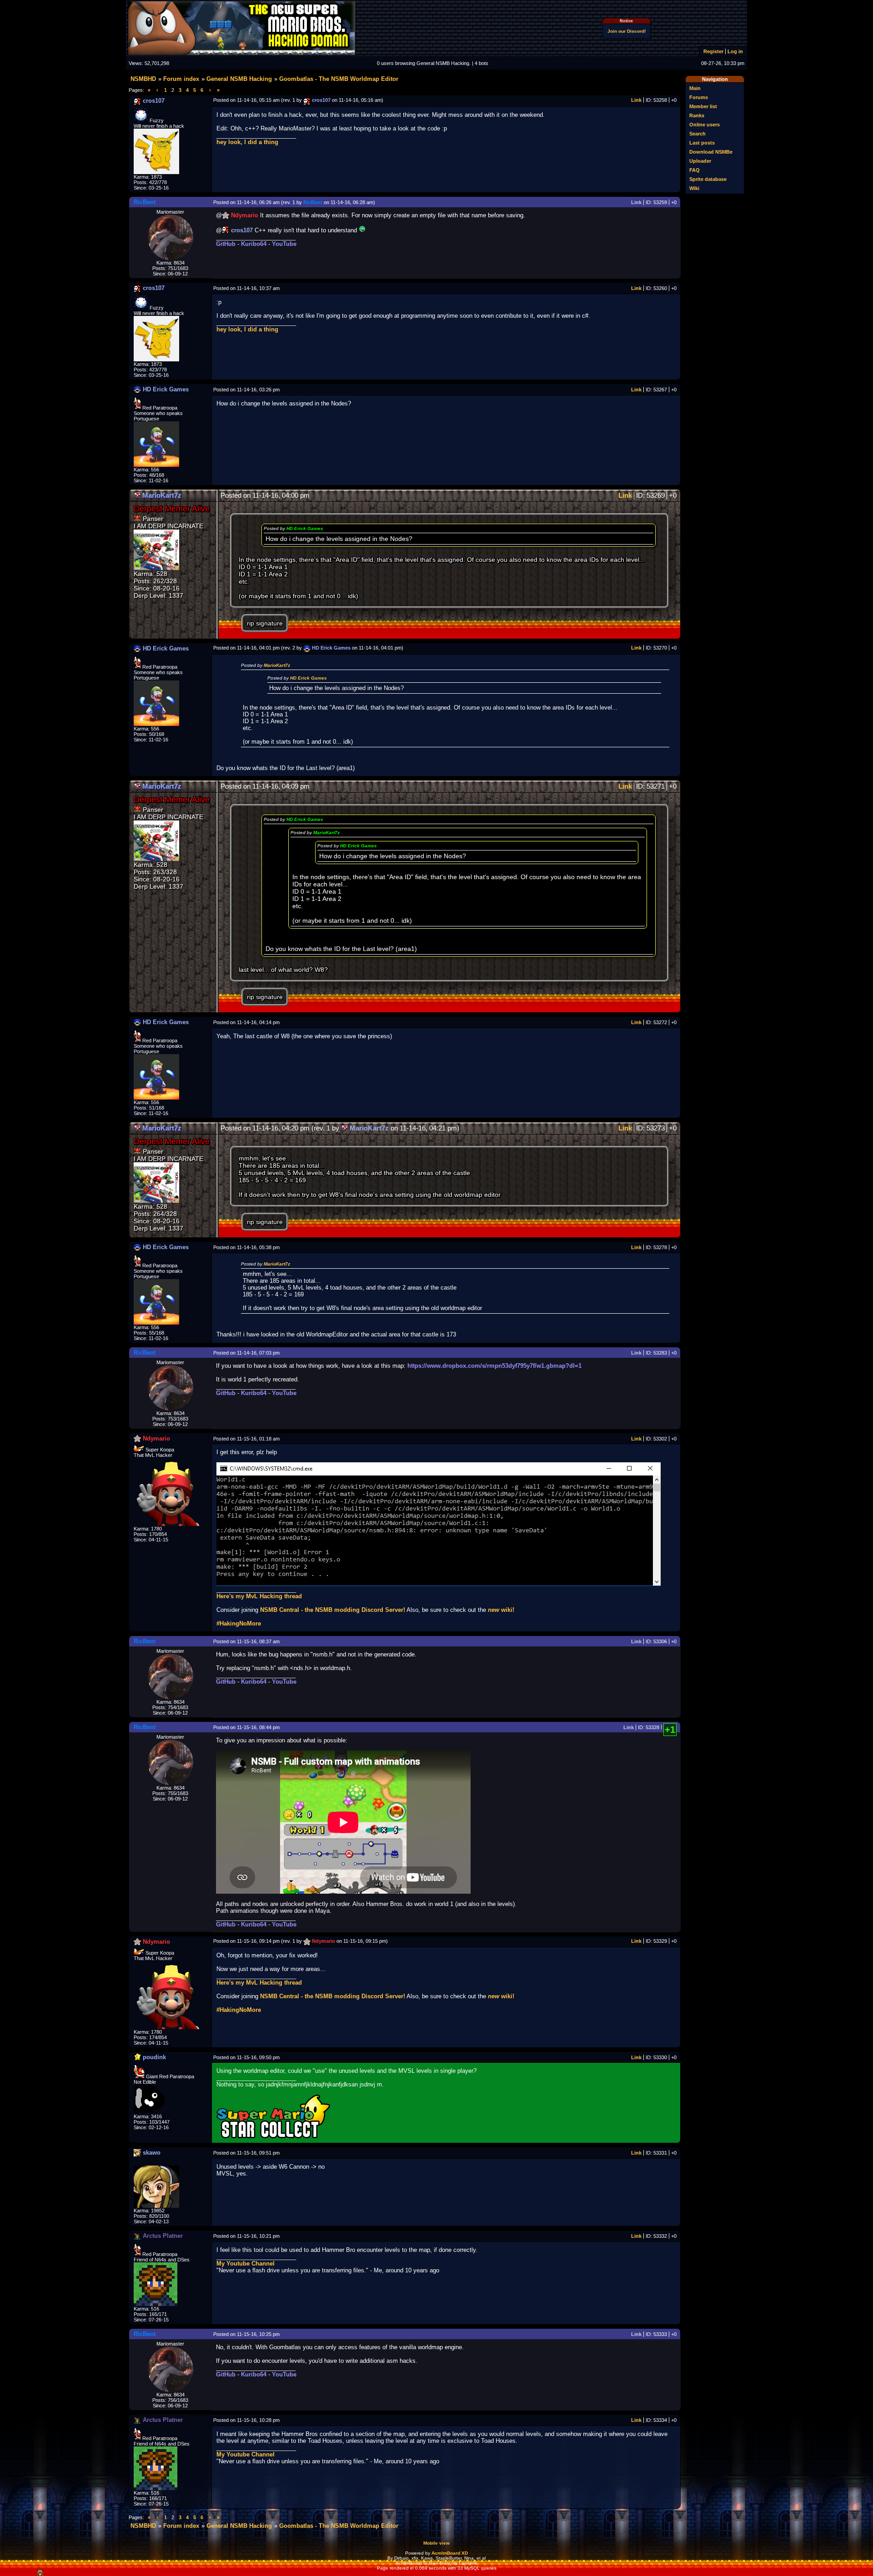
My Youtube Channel (246, 2263)
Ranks (697, 115)
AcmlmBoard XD (450, 2553)
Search (697, 134)
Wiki (694, 188)
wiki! (501, 1610)
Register (713, 51)
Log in (735, 51)
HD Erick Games (305, 528)
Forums (699, 97)
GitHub (226, 244)
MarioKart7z (277, 665)
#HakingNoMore (239, 1623)
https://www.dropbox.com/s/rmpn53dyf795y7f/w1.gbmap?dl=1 (494, 1366)
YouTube (284, 244)
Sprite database (708, 179)
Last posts (702, 143)
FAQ (695, 170)
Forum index (181, 79)
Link (636, 100)
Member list (703, 106)
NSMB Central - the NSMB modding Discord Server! (333, 1610)
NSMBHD (143, 79)
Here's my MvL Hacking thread (259, 1596)
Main (695, 88)
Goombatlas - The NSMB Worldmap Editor (339, 79)
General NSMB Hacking (239, 79)
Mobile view (436, 2543)
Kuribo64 (254, 244)
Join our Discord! (627, 31)
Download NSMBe (711, 152)
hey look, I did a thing (247, 142)
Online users (705, 125)
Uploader (700, 161)
